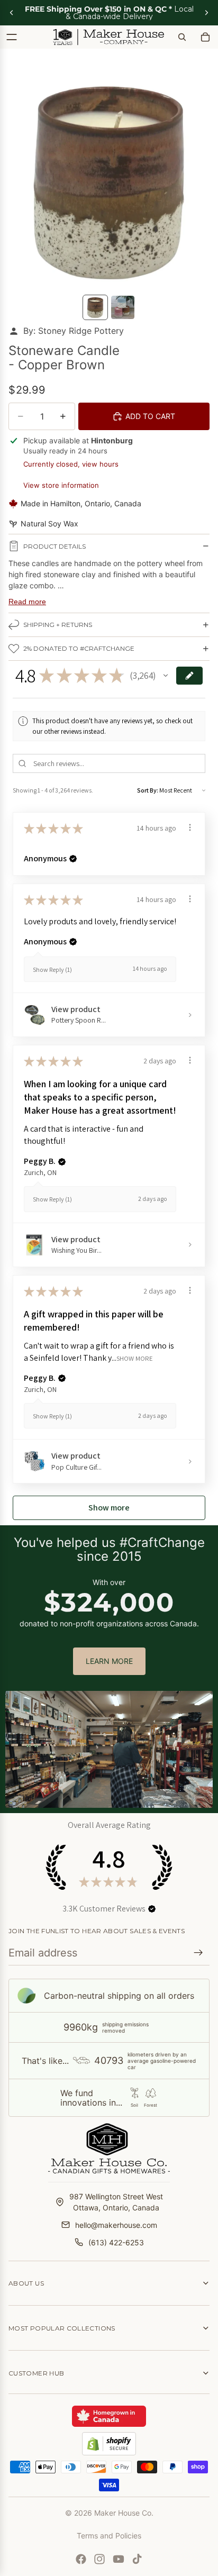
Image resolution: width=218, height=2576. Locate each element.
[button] (166, 676)
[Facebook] (81, 2559)
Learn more (109, 1661)
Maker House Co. (124, 2513)
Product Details (54, 546)
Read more (27, 602)
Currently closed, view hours (71, 464)
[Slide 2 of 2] (123, 307)
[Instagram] (99, 2559)
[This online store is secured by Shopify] (109, 2444)
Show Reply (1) (52, 970)
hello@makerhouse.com (116, 2225)
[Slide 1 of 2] (95, 307)
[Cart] (205, 37)
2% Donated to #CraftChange (79, 648)
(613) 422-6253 (116, 2242)
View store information (61, 485)
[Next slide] (206, 13)
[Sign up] (198, 1953)
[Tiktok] (137, 2559)
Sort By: (148, 790)
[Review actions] (190, 827)
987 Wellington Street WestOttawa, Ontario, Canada (116, 2202)
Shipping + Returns (58, 625)
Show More (135, 1358)
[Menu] (12, 37)
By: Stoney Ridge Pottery (74, 331)
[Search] (182, 37)
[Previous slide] (12, 13)
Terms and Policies (109, 2536)
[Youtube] (119, 2559)
